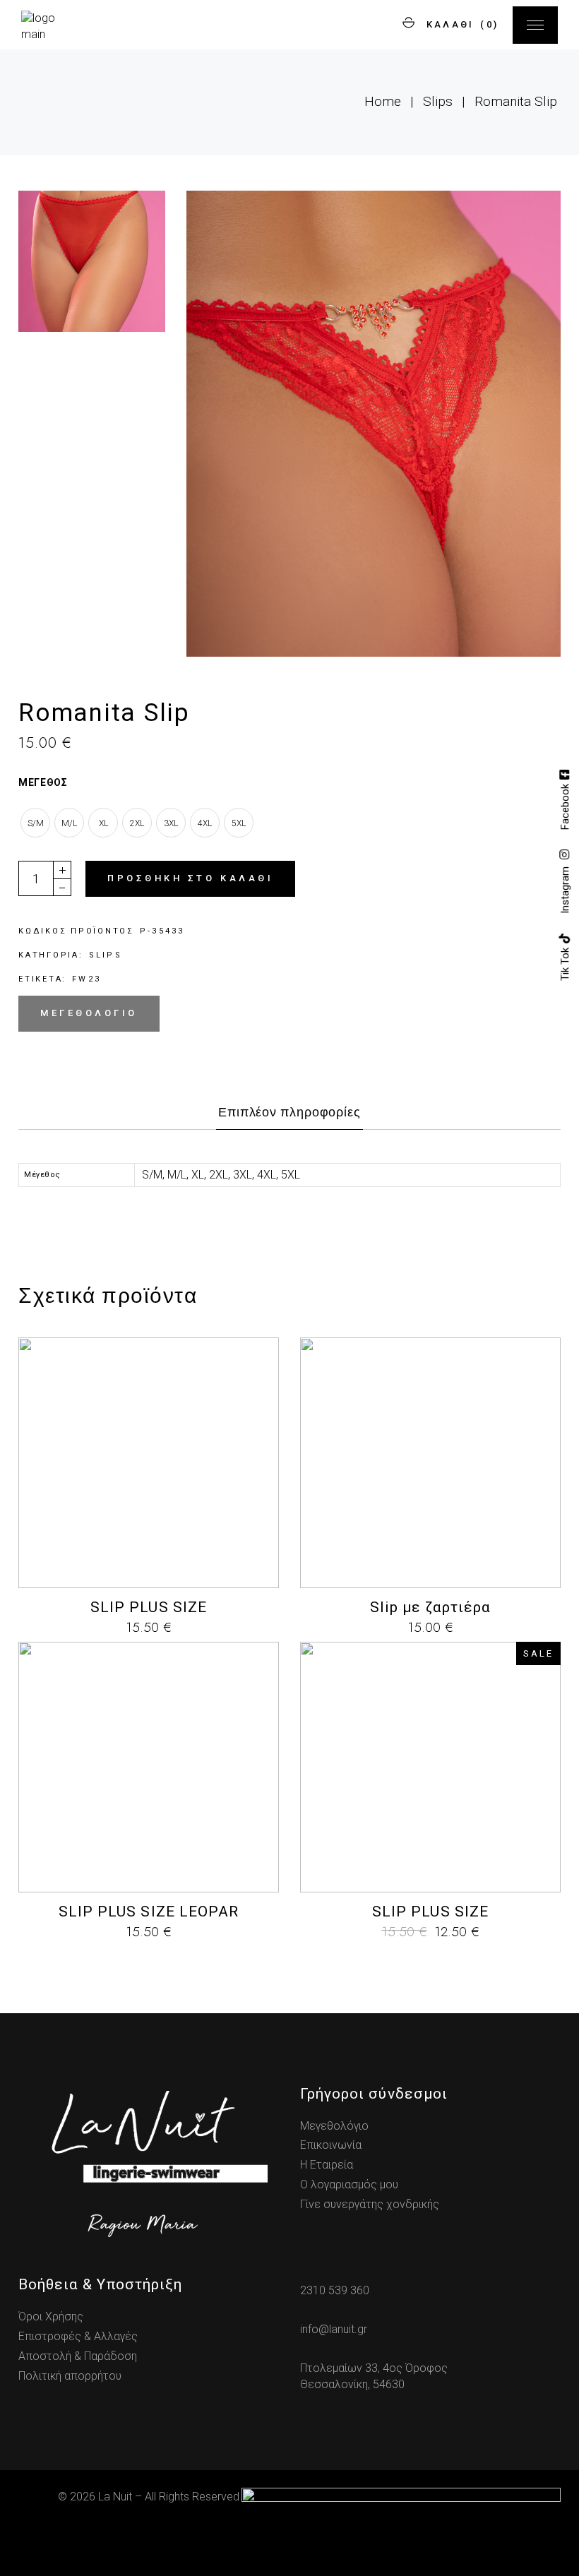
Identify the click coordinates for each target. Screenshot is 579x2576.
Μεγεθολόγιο (334, 2126)
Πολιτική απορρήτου (70, 2376)
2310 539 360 (335, 2290)
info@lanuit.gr (334, 2329)
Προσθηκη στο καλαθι (190, 878)
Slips (106, 955)
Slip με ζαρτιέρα (431, 1607)
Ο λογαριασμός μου (349, 2184)
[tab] (289, 1116)
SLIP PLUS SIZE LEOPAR (149, 1912)
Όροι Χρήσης (51, 2316)
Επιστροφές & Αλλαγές (78, 2336)
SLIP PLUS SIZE (149, 1607)
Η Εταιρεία (327, 2165)
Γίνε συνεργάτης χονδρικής (370, 2204)
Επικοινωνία (331, 2145)
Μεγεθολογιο (89, 1013)
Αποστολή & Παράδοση (78, 2356)
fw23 (86, 979)
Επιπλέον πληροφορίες (289, 1112)
